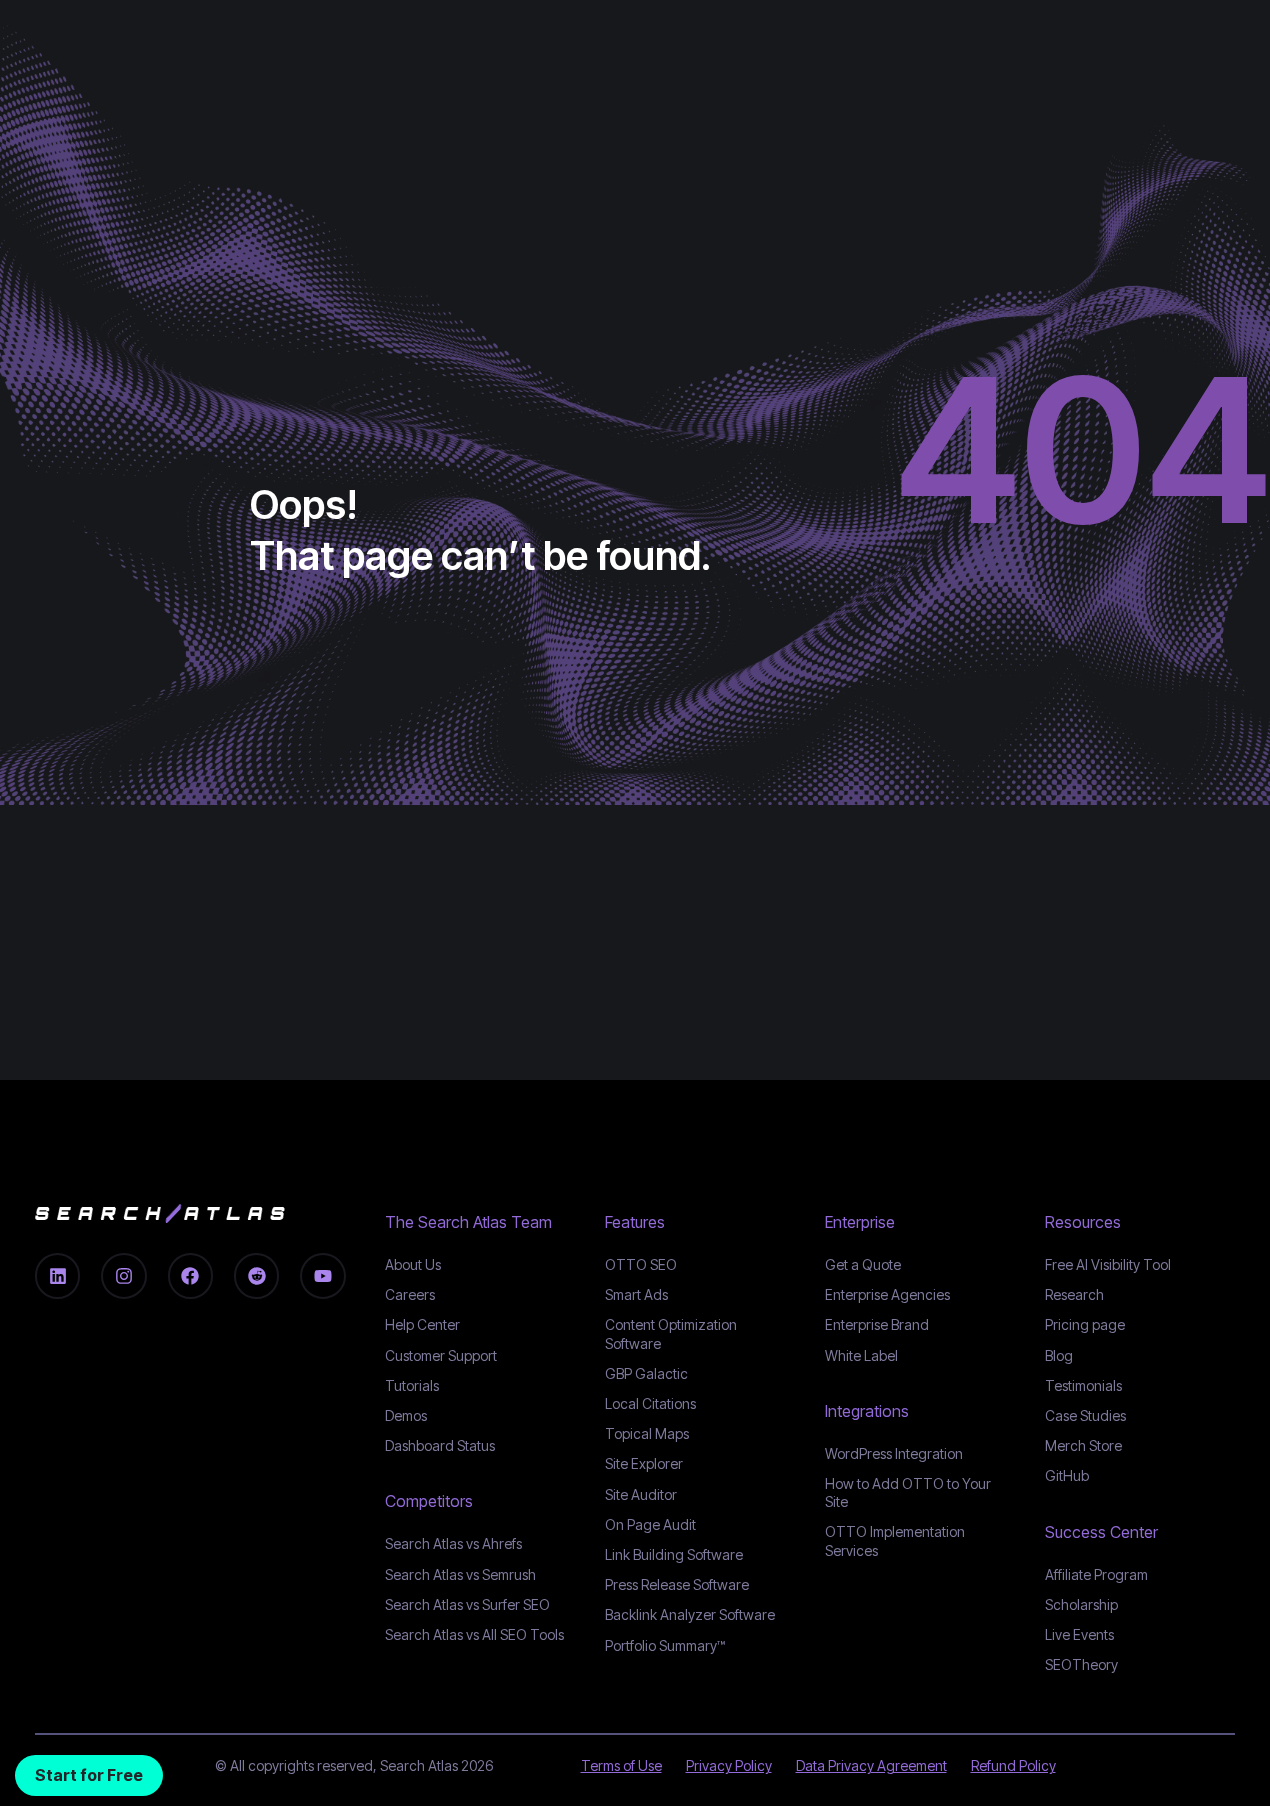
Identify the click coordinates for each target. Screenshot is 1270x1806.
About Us (413, 1264)
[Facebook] (190, 1275)
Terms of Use (621, 1765)
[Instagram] (123, 1275)
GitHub (1067, 1475)
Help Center (422, 1324)
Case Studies (1085, 1415)
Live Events (1079, 1634)
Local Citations (650, 1403)
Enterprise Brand (877, 1324)
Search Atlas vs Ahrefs (453, 1543)
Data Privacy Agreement (871, 1765)
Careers (410, 1294)
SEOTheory (1081, 1664)
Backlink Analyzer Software (690, 1614)
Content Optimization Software (671, 1333)
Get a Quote (863, 1264)
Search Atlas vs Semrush (460, 1574)
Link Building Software (674, 1554)
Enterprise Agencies (887, 1294)
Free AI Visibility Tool (1108, 1264)
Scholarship (1081, 1604)
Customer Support (441, 1355)
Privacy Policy (729, 1765)
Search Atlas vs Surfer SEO (467, 1604)
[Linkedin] (57, 1275)
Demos (406, 1415)
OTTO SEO (641, 1264)
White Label (861, 1355)
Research (1074, 1294)
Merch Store (1083, 1445)
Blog (1059, 1355)
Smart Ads (636, 1294)
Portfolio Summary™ (665, 1645)
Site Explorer (644, 1463)
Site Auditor (641, 1494)
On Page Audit (650, 1524)
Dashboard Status (440, 1445)
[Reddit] (256, 1275)
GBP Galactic (646, 1373)
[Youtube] (322, 1275)
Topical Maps (647, 1433)
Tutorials (412, 1385)
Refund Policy (1013, 1765)
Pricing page (1085, 1324)
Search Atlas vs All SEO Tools (474, 1634)
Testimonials (1083, 1385)
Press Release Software (677, 1584)
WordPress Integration (894, 1453)
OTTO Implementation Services (895, 1540)
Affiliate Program (1096, 1574)
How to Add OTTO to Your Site (908, 1492)
